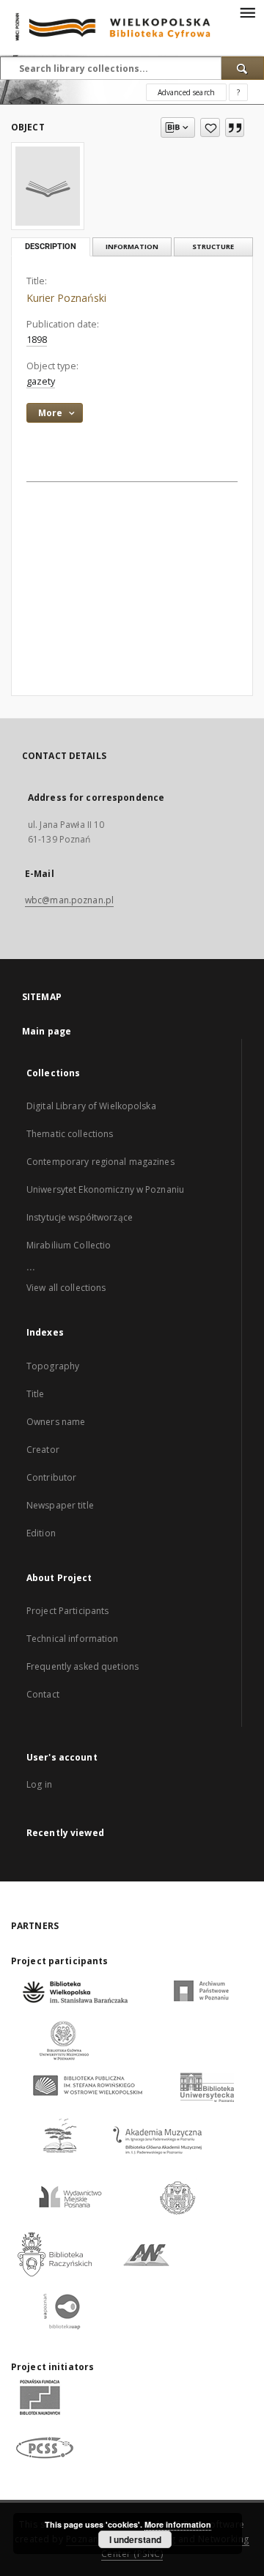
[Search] (243, 68)
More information (178, 2524)
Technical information (73, 1639)
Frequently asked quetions (82, 1666)
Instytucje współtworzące (80, 1217)
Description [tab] (51, 247)
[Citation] (235, 127)
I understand (135, 2539)
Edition (41, 1533)
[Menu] (247, 12)
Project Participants (67, 1611)
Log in (39, 1784)
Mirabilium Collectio (69, 1245)
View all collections (66, 1288)
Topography (53, 1366)
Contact (43, 1694)
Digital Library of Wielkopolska (91, 1106)
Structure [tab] (213, 247)
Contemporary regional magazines (100, 1162)
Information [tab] (132, 247)
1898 (37, 340)
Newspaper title (60, 1505)
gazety (41, 381)
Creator (43, 1450)
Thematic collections (70, 1134)
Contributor (51, 1477)
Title (36, 1394)
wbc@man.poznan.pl (69, 900)
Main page (47, 1031)
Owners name (56, 1422)
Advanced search (186, 92)
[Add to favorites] (210, 127)
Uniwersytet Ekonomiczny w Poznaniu (105, 1189)
